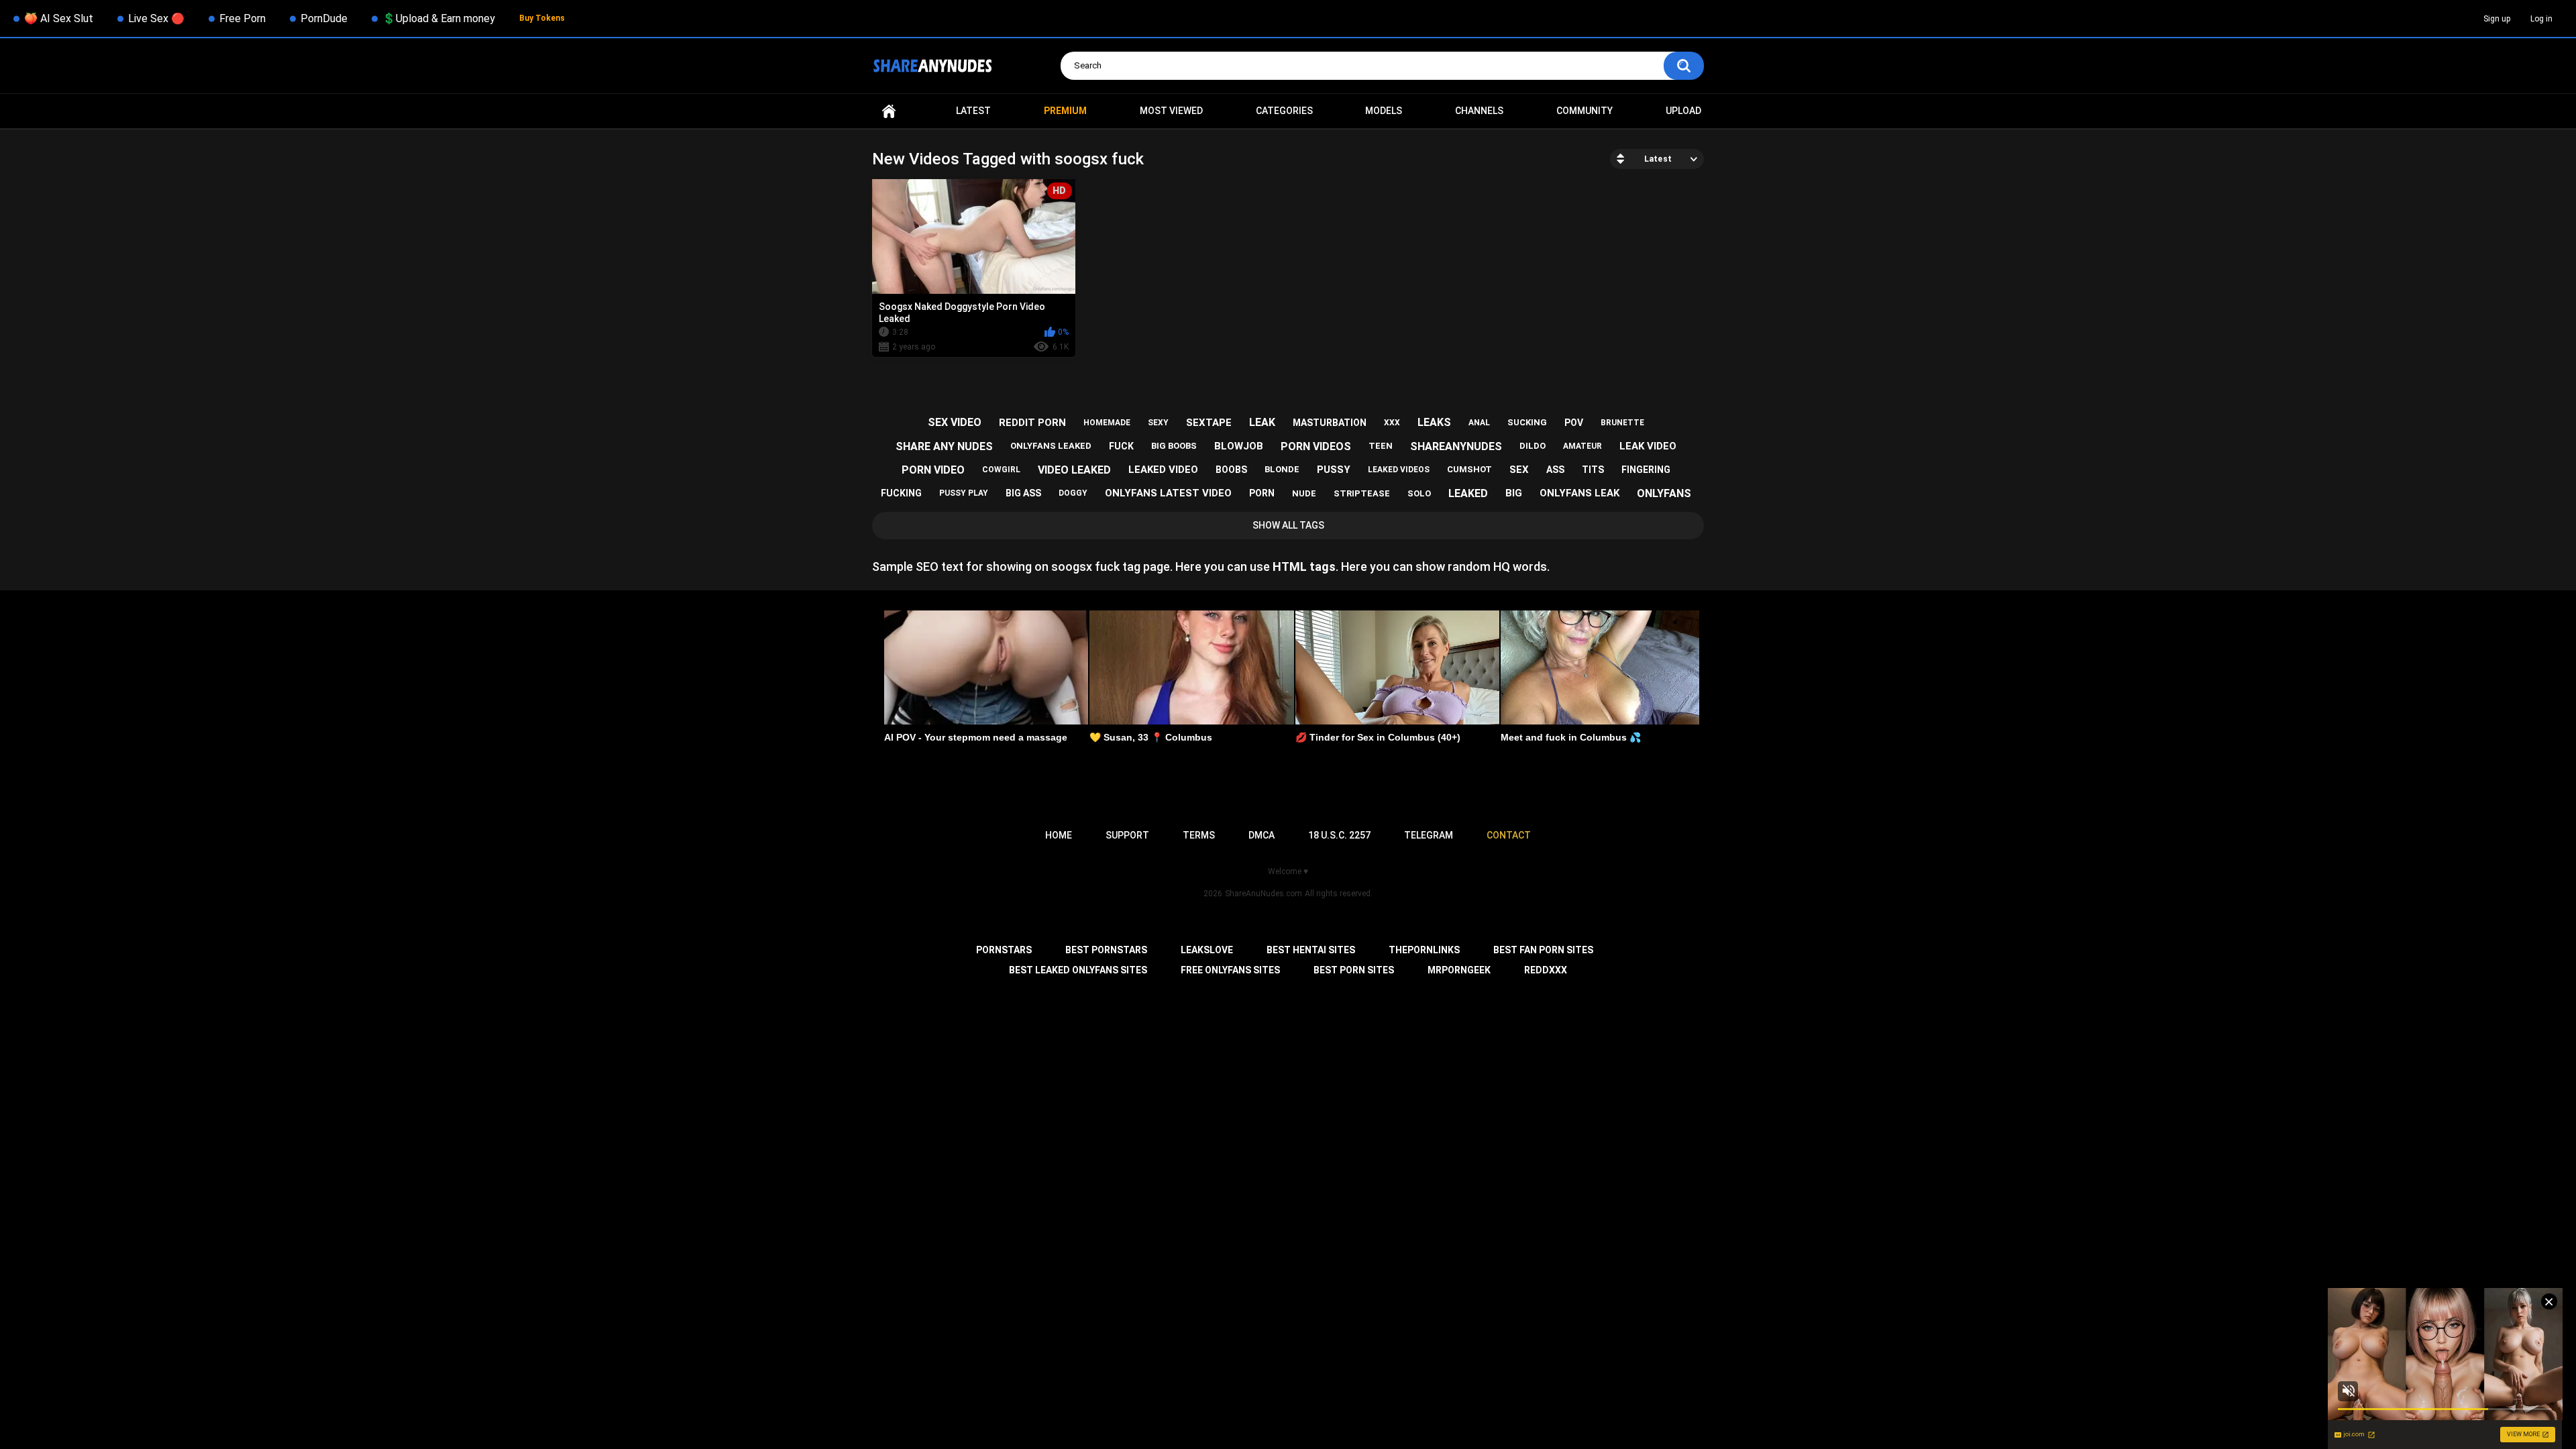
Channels (1479, 111)
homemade (1107, 423)
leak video (1648, 446)
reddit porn (1032, 423)
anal (1479, 423)
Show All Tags (1288, 525)
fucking (901, 493)
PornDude (324, 18)
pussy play (964, 493)
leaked (1468, 493)
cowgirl (1001, 470)
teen (1381, 446)
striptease (1362, 493)
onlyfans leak (1579, 493)
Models (1384, 111)
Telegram (1429, 835)
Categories (1284, 111)
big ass (1023, 493)
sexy (1158, 423)
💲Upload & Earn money (439, 18)
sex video (955, 422)
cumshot (1469, 469)
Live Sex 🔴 (156, 18)
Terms (1199, 835)
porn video (933, 470)
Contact (1509, 835)
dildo (1533, 446)
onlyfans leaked (1051, 446)
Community (1585, 111)
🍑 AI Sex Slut (59, 18)
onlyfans (1664, 493)
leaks (1434, 422)
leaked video (1163, 470)
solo (1419, 493)
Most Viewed (1171, 111)
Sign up (2497, 19)
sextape (1209, 423)
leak (1262, 422)
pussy (1334, 470)
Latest (973, 111)
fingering (1646, 470)
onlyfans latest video (1168, 493)
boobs (1231, 470)
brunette (1622, 423)
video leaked (1074, 470)
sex (1519, 470)
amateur (1582, 446)
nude (1304, 493)
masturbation (1330, 423)
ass (1555, 470)
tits (1593, 470)
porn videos (1316, 446)
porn (1262, 493)
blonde (1282, 469)
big (1514, 493)
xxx (1392, 423)
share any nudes (944, 446)
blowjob (1239, 446)
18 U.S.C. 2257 (1339, 835)
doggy (1073, 493)
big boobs (1174, 446)
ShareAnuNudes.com (1264, 894)
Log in (2541, 19)
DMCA (1262, 835)
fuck (1121, 446)
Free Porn (243, 18)
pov (1574, 423)
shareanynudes (1456, 446)
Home (889, 111)
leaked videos (1399, 470)
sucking (1527, 422)
